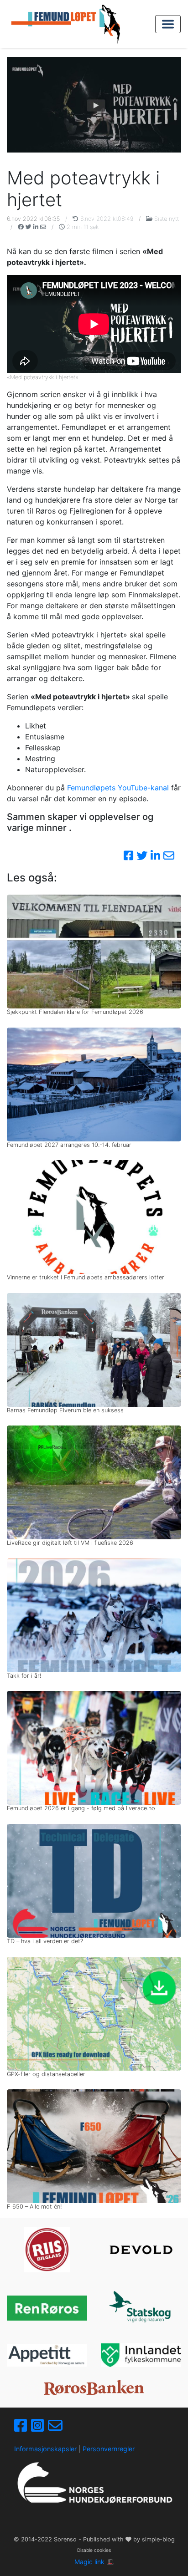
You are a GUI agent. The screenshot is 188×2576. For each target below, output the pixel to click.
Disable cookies (94, 2550)
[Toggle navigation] (168, 24)
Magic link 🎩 (94, 2562)
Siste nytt (166, 219)
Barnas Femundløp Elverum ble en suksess (65, 1410)
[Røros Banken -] (94, 2387)
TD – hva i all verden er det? (45, 1941)
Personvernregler (109, 2449)
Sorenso (66, 2539)
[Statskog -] (141, 2308)
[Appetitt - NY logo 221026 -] (47, 2355)
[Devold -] (141, 2250)
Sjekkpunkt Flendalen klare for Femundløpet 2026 (75, 1012)
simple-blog (158, 2539)
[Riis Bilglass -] (47, 2250)
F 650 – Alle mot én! (34, 2207)
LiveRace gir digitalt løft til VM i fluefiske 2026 (70, 1543)
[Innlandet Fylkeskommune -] (141, 2355)
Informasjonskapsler (45, 2449)
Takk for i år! (24, 1676)
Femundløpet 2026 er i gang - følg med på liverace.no (81, 1808)
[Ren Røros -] (47, 2308)
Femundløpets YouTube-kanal (118, 788)
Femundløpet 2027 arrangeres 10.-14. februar (69, 1145)
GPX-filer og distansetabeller (46, 2074)
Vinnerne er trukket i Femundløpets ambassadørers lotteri (86, 1277)
